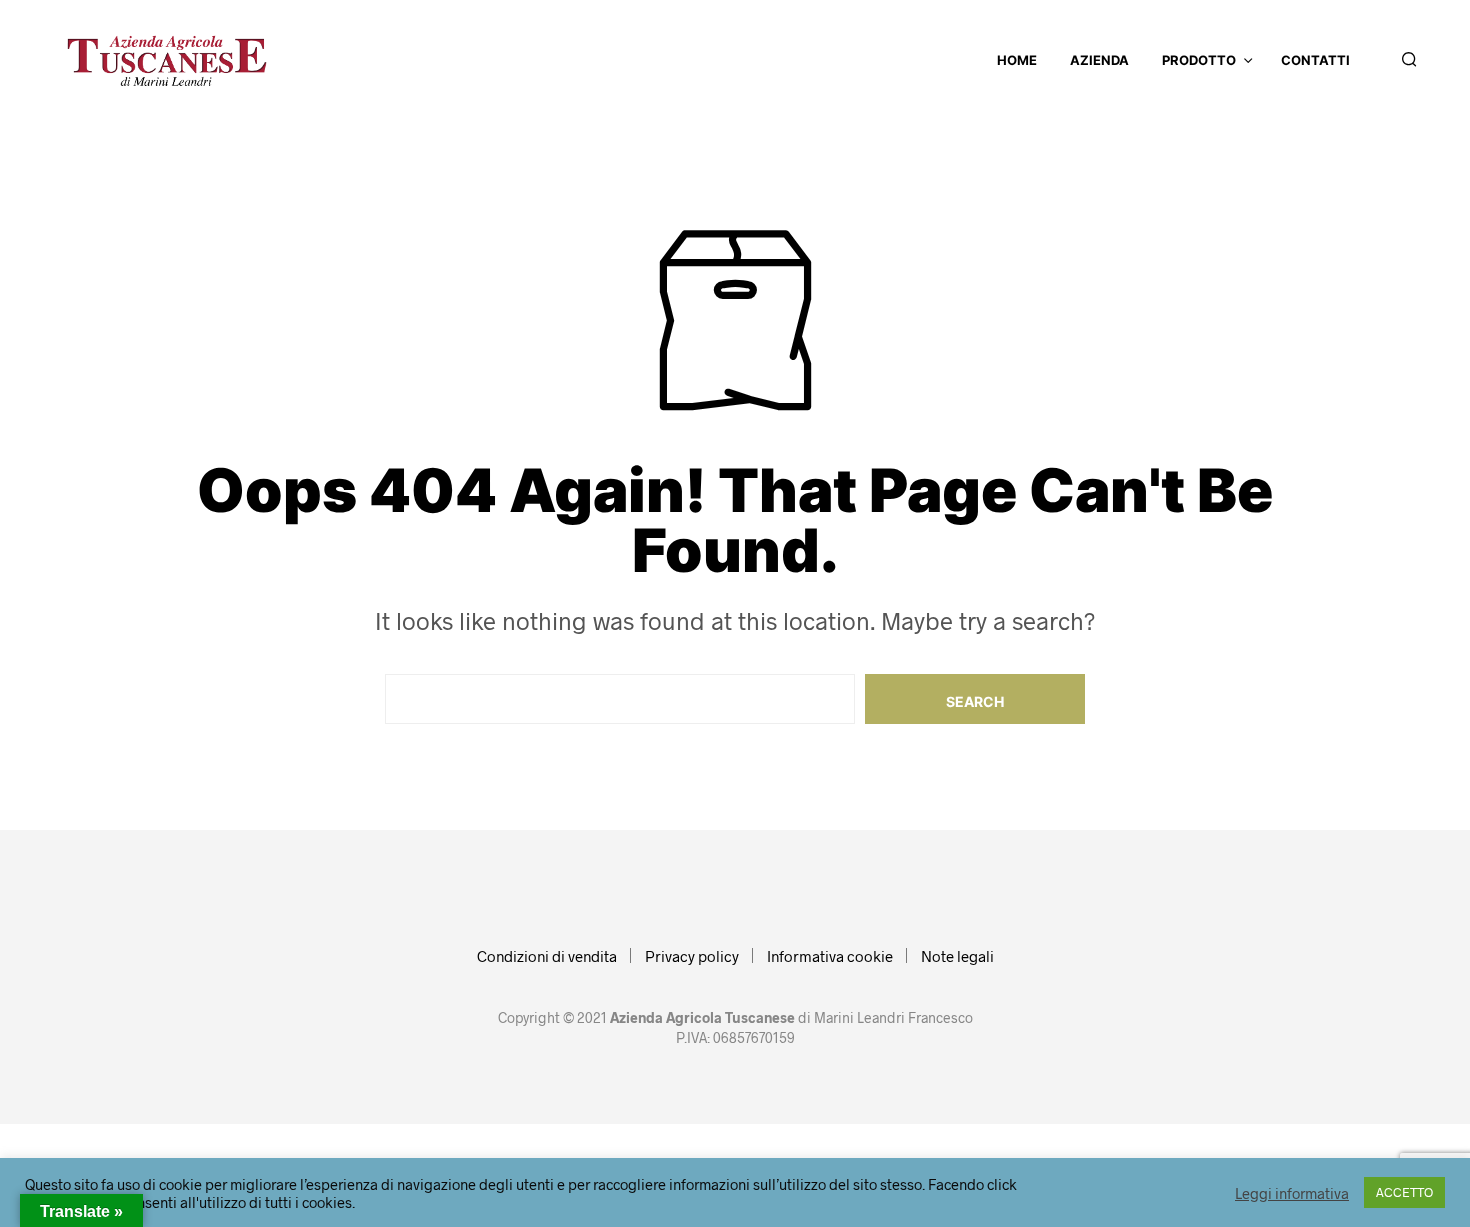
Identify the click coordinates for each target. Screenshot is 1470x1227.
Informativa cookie (830, 956)
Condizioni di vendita (547, 956)
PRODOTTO (1199, 60)
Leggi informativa (1292, 1193)
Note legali (957, 956)
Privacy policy (692, 956)
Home (1017, 60)
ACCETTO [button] (1404, 1192)
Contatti (1315, 60)
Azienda (1099, 60)
